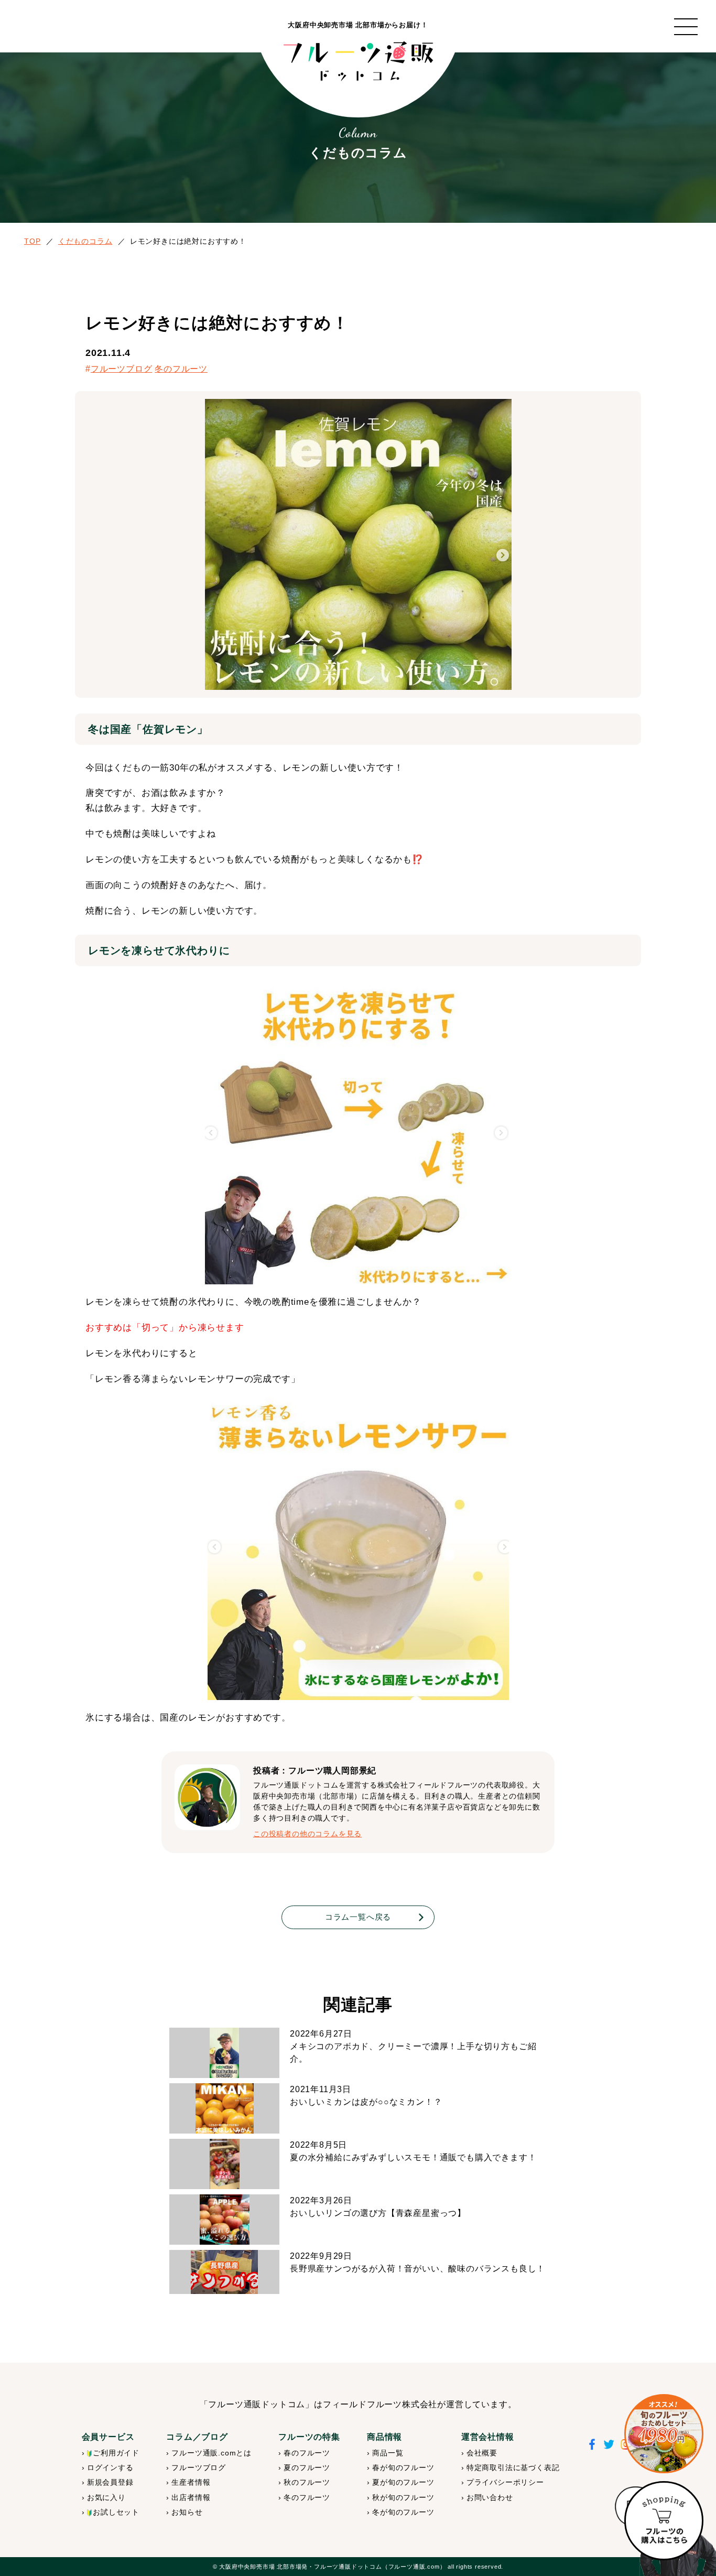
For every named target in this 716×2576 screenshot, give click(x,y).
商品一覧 (388, 2453)
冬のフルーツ (181, 369)
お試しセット (116, 2512)
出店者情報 (191, 2497)
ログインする (110, 2467)
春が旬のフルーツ (403, 2467)
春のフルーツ (307, 2453)
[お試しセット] (664, 2434)
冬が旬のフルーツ (403, 2512)
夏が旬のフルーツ (403, 2482)
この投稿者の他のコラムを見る (307, 1834)
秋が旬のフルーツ (403, 2497)
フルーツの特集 (309, 2437)
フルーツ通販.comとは (211, 2453)
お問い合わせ (490, 2497)
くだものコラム (85, 241)
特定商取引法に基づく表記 (513, 2467)
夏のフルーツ (307, 2467)
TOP (32, 241)
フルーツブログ (122, 369)
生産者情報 (191, 2482)
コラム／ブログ (197, 2437)
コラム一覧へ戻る (358, 1917)
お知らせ (187, 2512)
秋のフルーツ (307, 2482)
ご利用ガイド (116, 2453)
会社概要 (482, 2453)
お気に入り (106, 2497)
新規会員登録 (110, 2482)
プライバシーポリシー (505, 2482)
